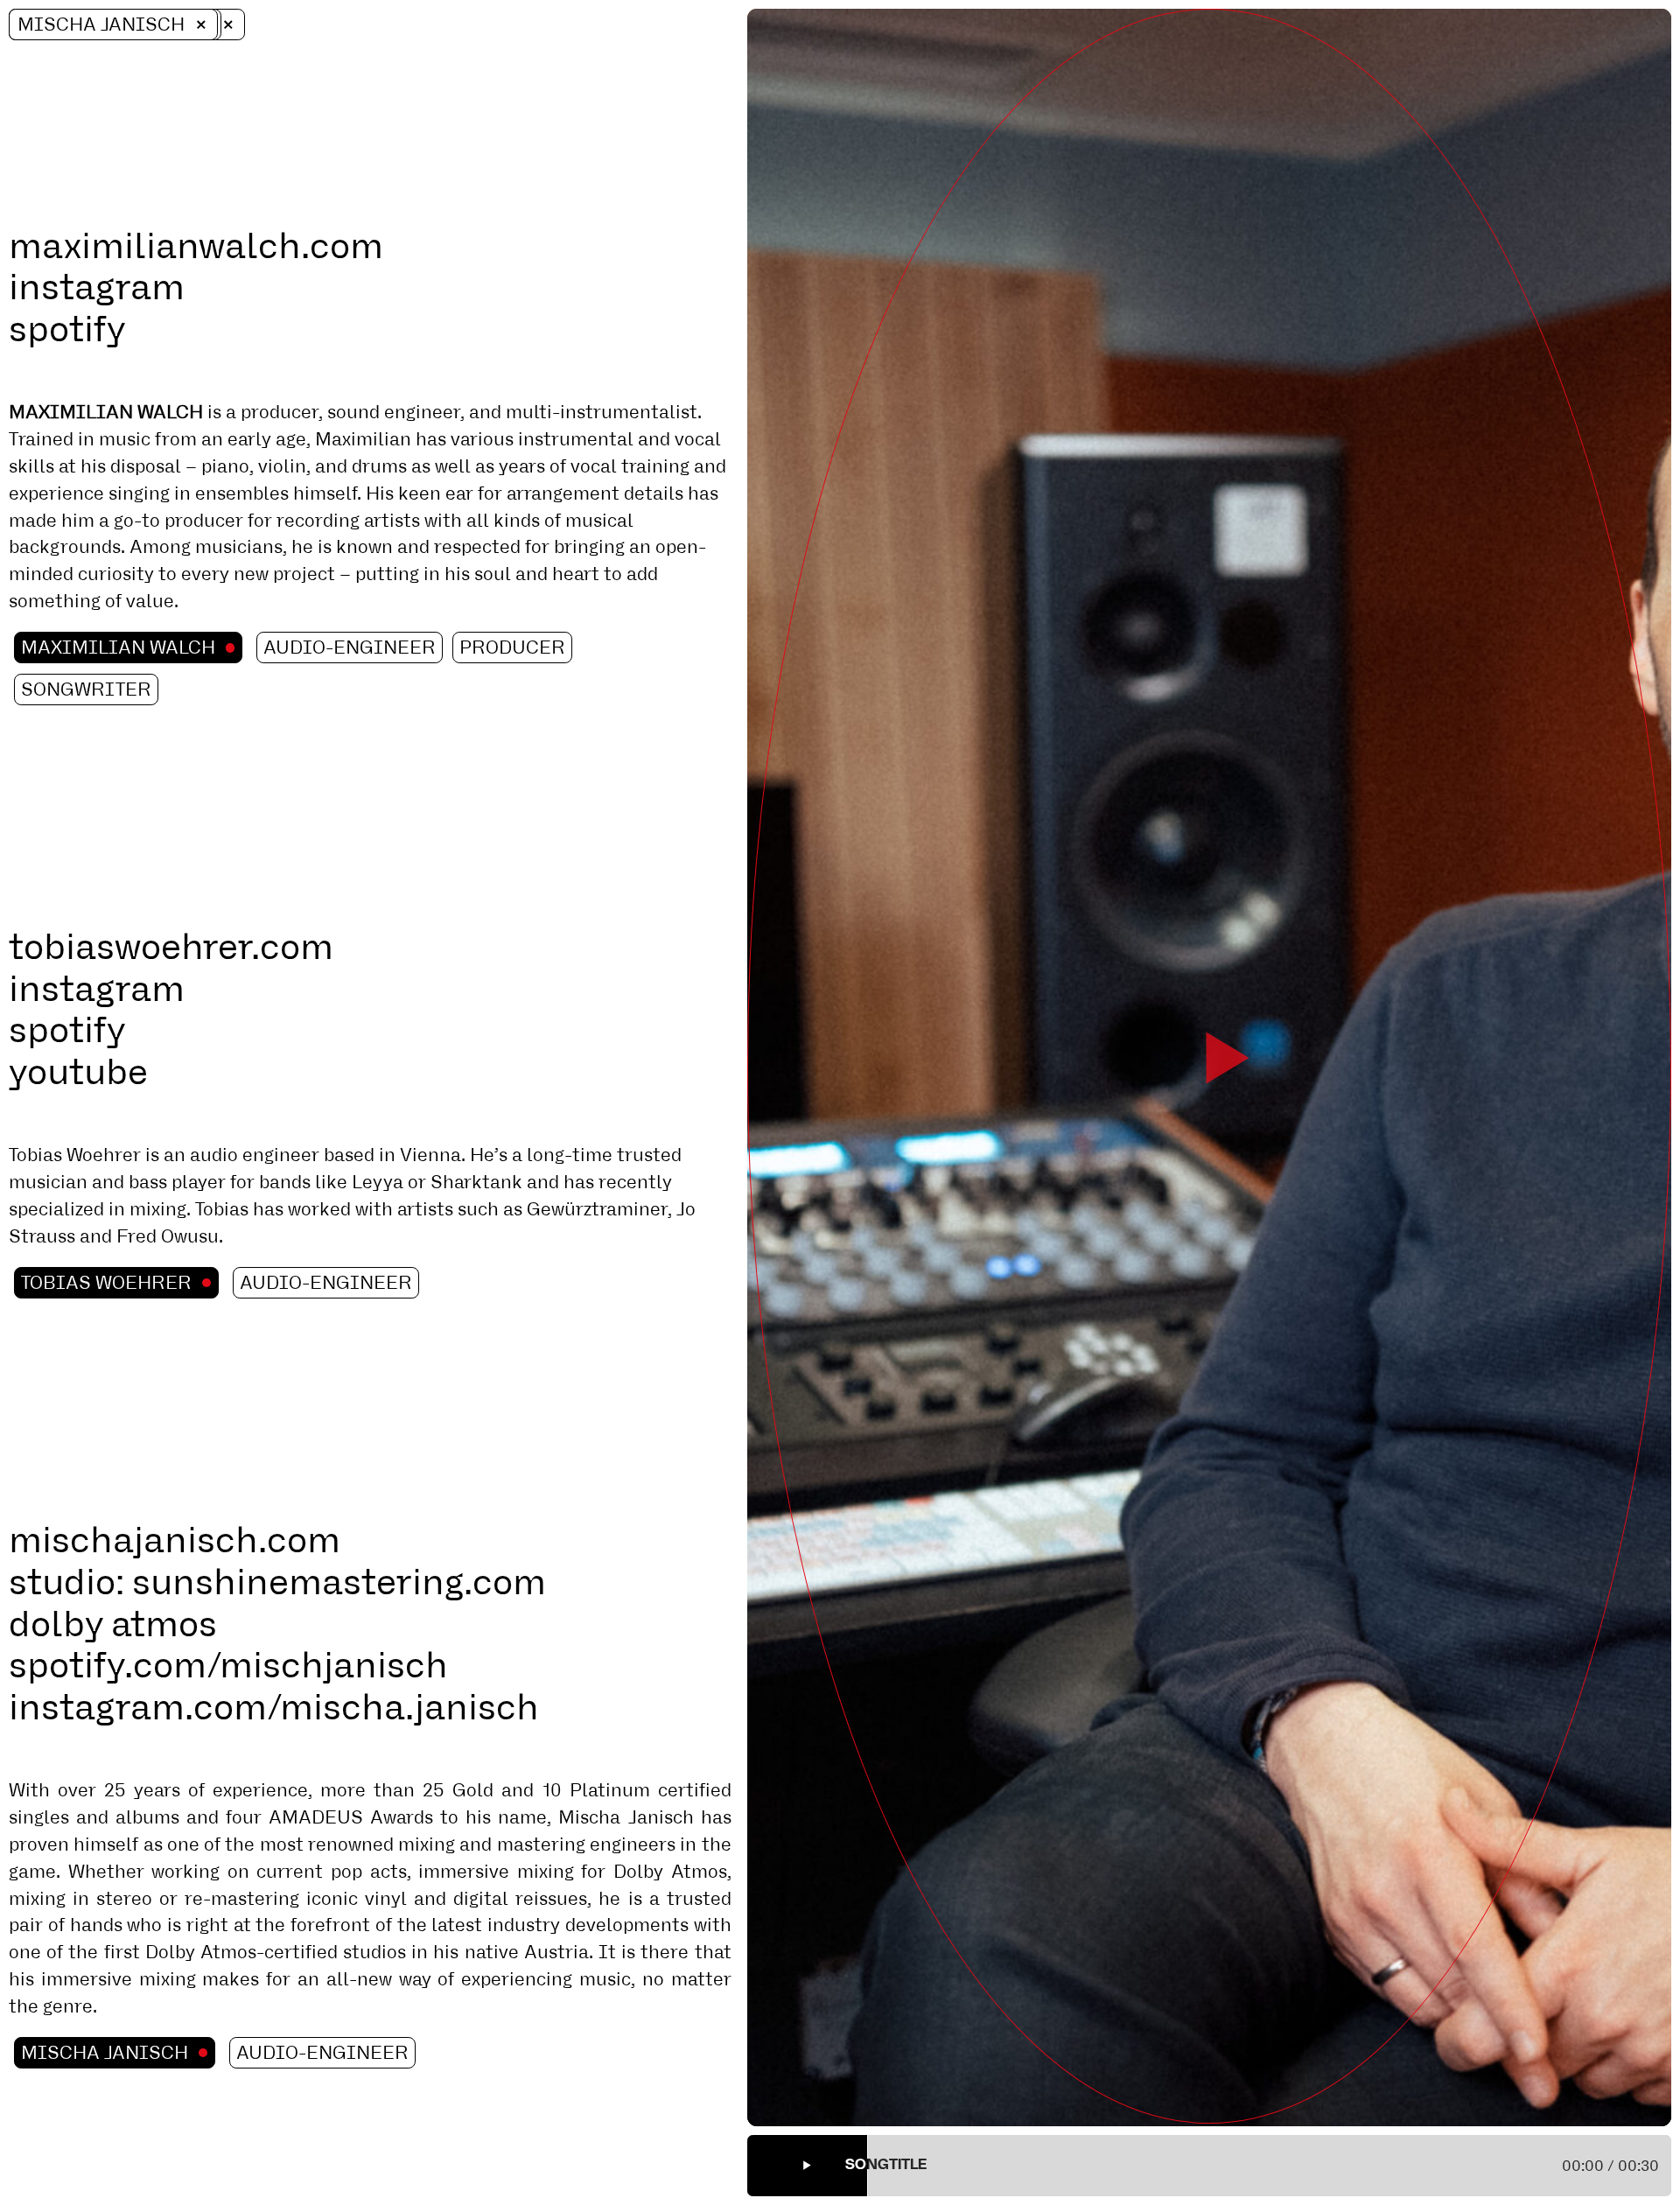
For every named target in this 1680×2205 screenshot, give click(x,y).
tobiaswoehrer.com (171, 947)
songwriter (86, 689)
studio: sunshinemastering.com (277, 1582)
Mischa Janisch (101, 24)
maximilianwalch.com (196, 246)
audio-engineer (350, 647)
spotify (67, 329)
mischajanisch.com (175, 1540)
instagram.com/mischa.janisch (274, 1707)
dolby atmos (113, 1624)
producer (512, 647)
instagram (97, 287)
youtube (78, 1072)
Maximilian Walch (118, 647)
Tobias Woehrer (106, 1283)
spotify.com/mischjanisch (228, 1665)
